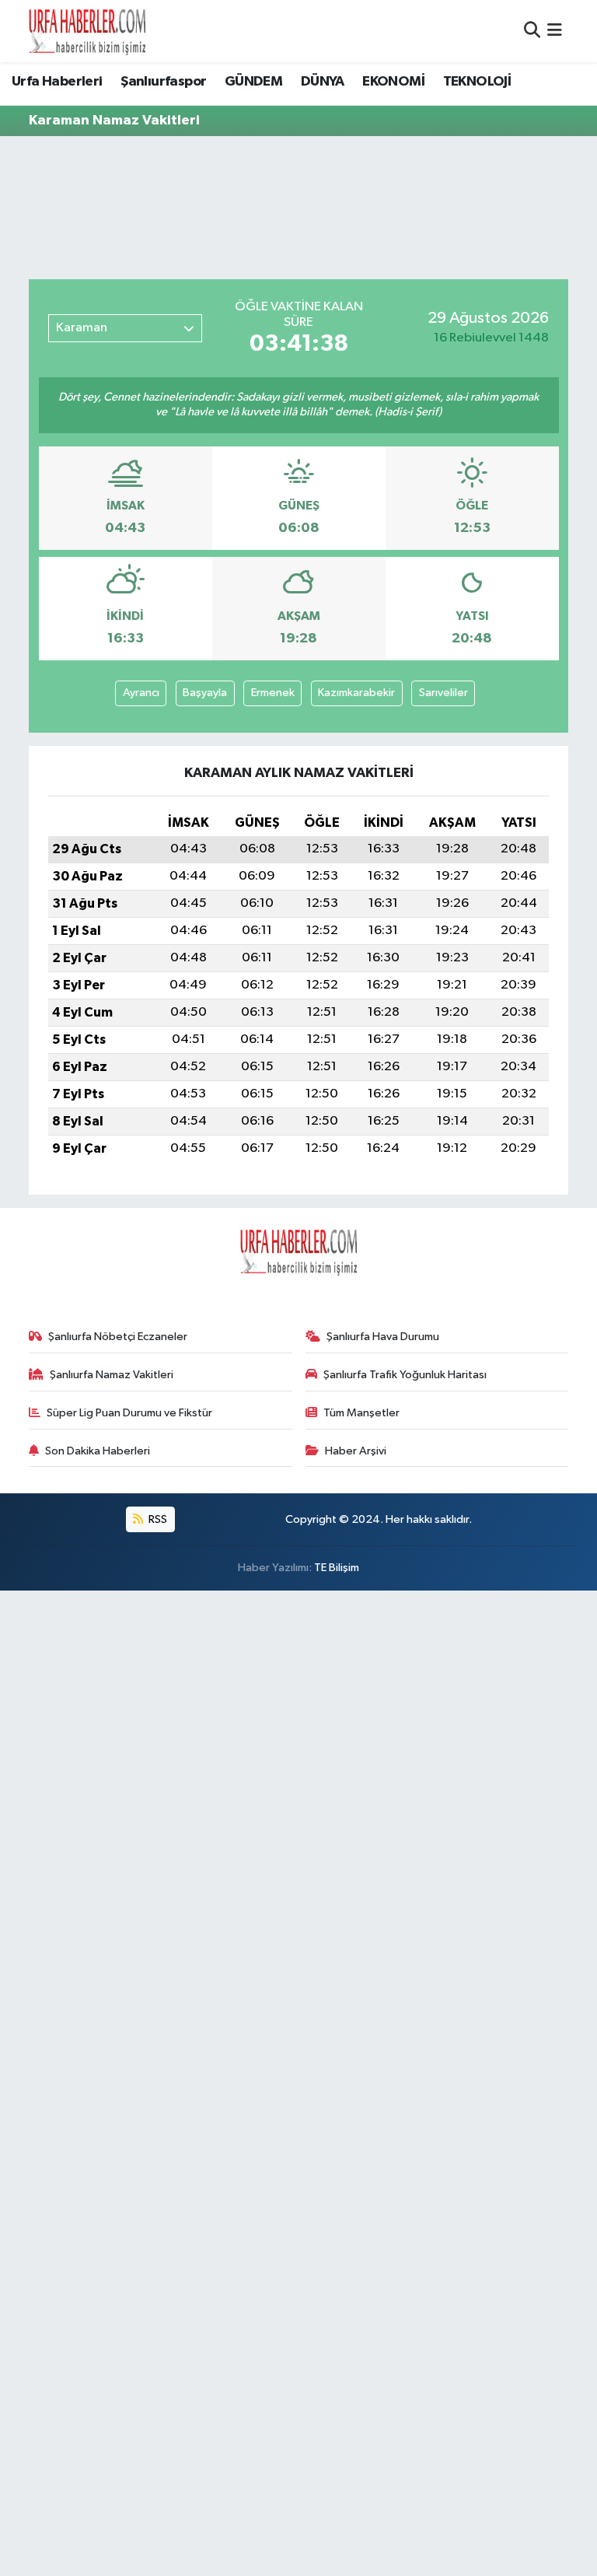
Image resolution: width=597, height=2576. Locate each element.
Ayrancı (141, 693)
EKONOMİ (393, 82)
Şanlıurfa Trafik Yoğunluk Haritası (405, 1375)
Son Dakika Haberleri (98, 1451)
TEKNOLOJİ (477, 82)
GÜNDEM (253, 82)
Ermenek (273, 693)
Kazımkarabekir (356, 693)
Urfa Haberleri (57, 82)
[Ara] (532, 31)
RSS (157, 1519)
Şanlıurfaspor (163, 82)
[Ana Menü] (555, 31)
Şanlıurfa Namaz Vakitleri (112, 1375)
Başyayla (205, 693)
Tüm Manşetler (361, 1413)
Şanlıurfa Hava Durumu (383, 1337)
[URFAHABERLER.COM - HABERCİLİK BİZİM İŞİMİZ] (87, 31)
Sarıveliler (443, 693)
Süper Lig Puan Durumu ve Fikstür (129, 1413)
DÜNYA (323, 82)
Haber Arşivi (356, 1451)
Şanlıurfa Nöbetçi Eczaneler (118, 1337)
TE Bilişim (337, 1568)
